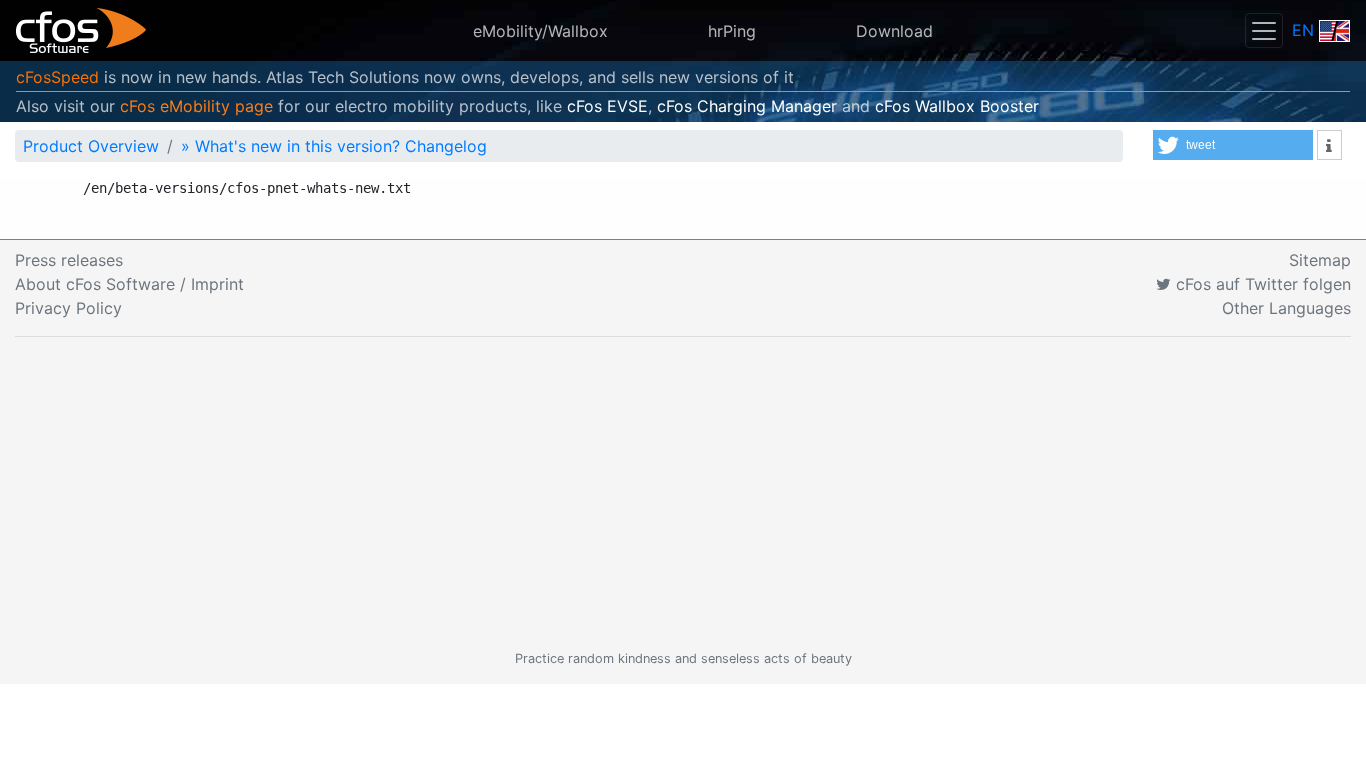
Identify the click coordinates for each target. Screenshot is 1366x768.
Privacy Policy (68, 308)
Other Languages (1286, 308)
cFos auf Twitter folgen (1261, 284)
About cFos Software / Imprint (129, 284)
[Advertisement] (683, 493)
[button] (1233, 145)
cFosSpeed (57, 77)
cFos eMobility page (196, 106)
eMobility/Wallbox (540, 31)
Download (894, 31)
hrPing (732, 31)
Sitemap (1320, 260)
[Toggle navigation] (1264, 30)
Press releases (69, 260)
